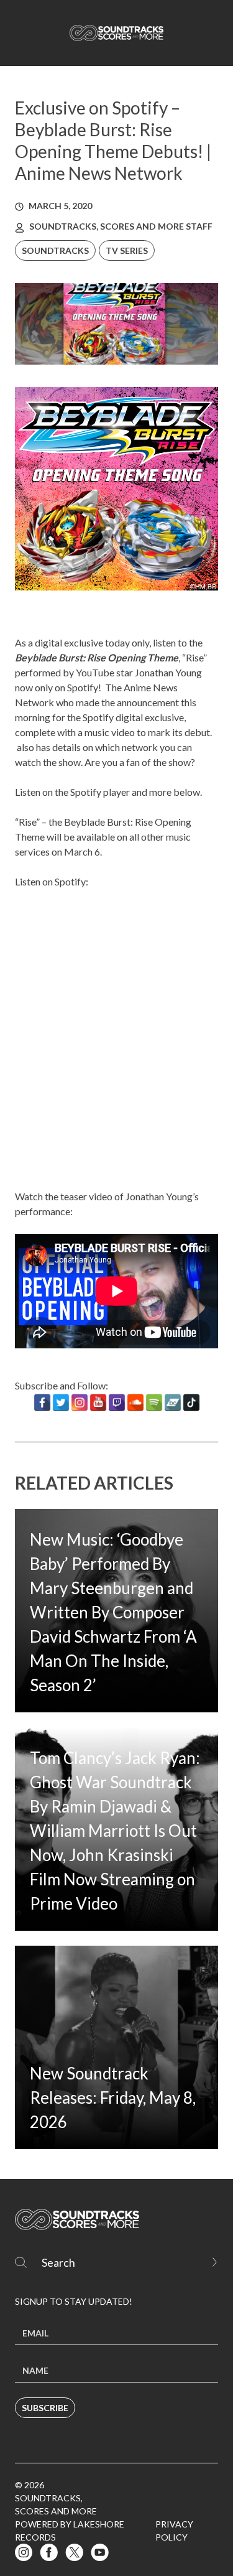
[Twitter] (61, 1402)
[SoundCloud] (135, 1402)
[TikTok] (191, 1402)
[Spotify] (154, 1402)
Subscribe (45, 2408)
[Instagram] (80, 1402)
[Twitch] (117, 1402)
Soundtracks (55, 250)
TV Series (127, 250)
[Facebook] (42, 1402)
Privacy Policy (174, 2531)
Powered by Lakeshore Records (70, 2531)
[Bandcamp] (173, 1402)
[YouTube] (98, 1402)
